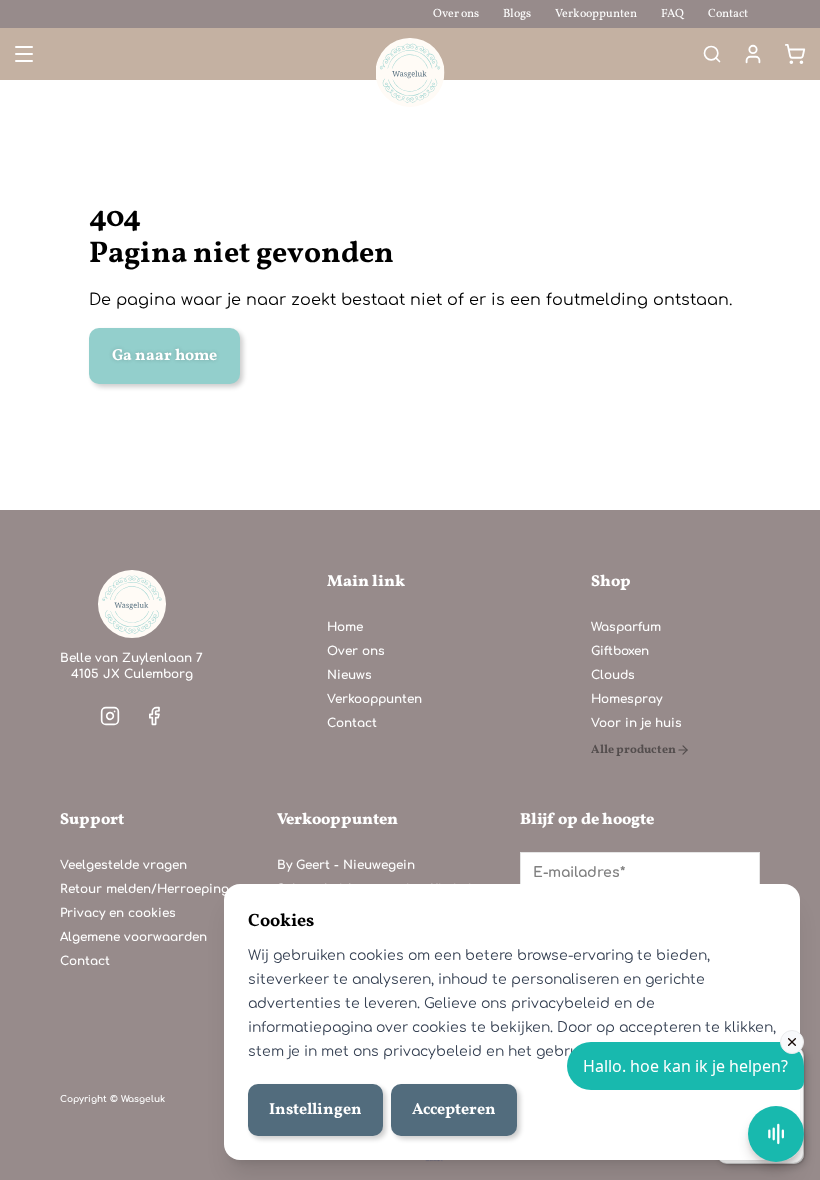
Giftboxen (620, 651)
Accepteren (454, 1110)
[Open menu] (22, 54)
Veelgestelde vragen (123, 865)
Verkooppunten (596, 14)
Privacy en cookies (118, 913)
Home (345, 627)
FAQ (672, 14)
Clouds (613, 675)
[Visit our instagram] (110, 716)
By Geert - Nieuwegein (346, 865)
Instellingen (315, 1110)
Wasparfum (626, 627)
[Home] (132, 604)
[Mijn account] (753, 54)
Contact (728, 14)
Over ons (456, 14)
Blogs (517, 14)
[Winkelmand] (795, 54)
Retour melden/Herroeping (144, 889)
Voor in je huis (636, 723)
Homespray (626, 699)
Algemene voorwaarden (133, 937)
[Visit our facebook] (154, 716)
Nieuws (349, 675)
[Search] (712, 54)
